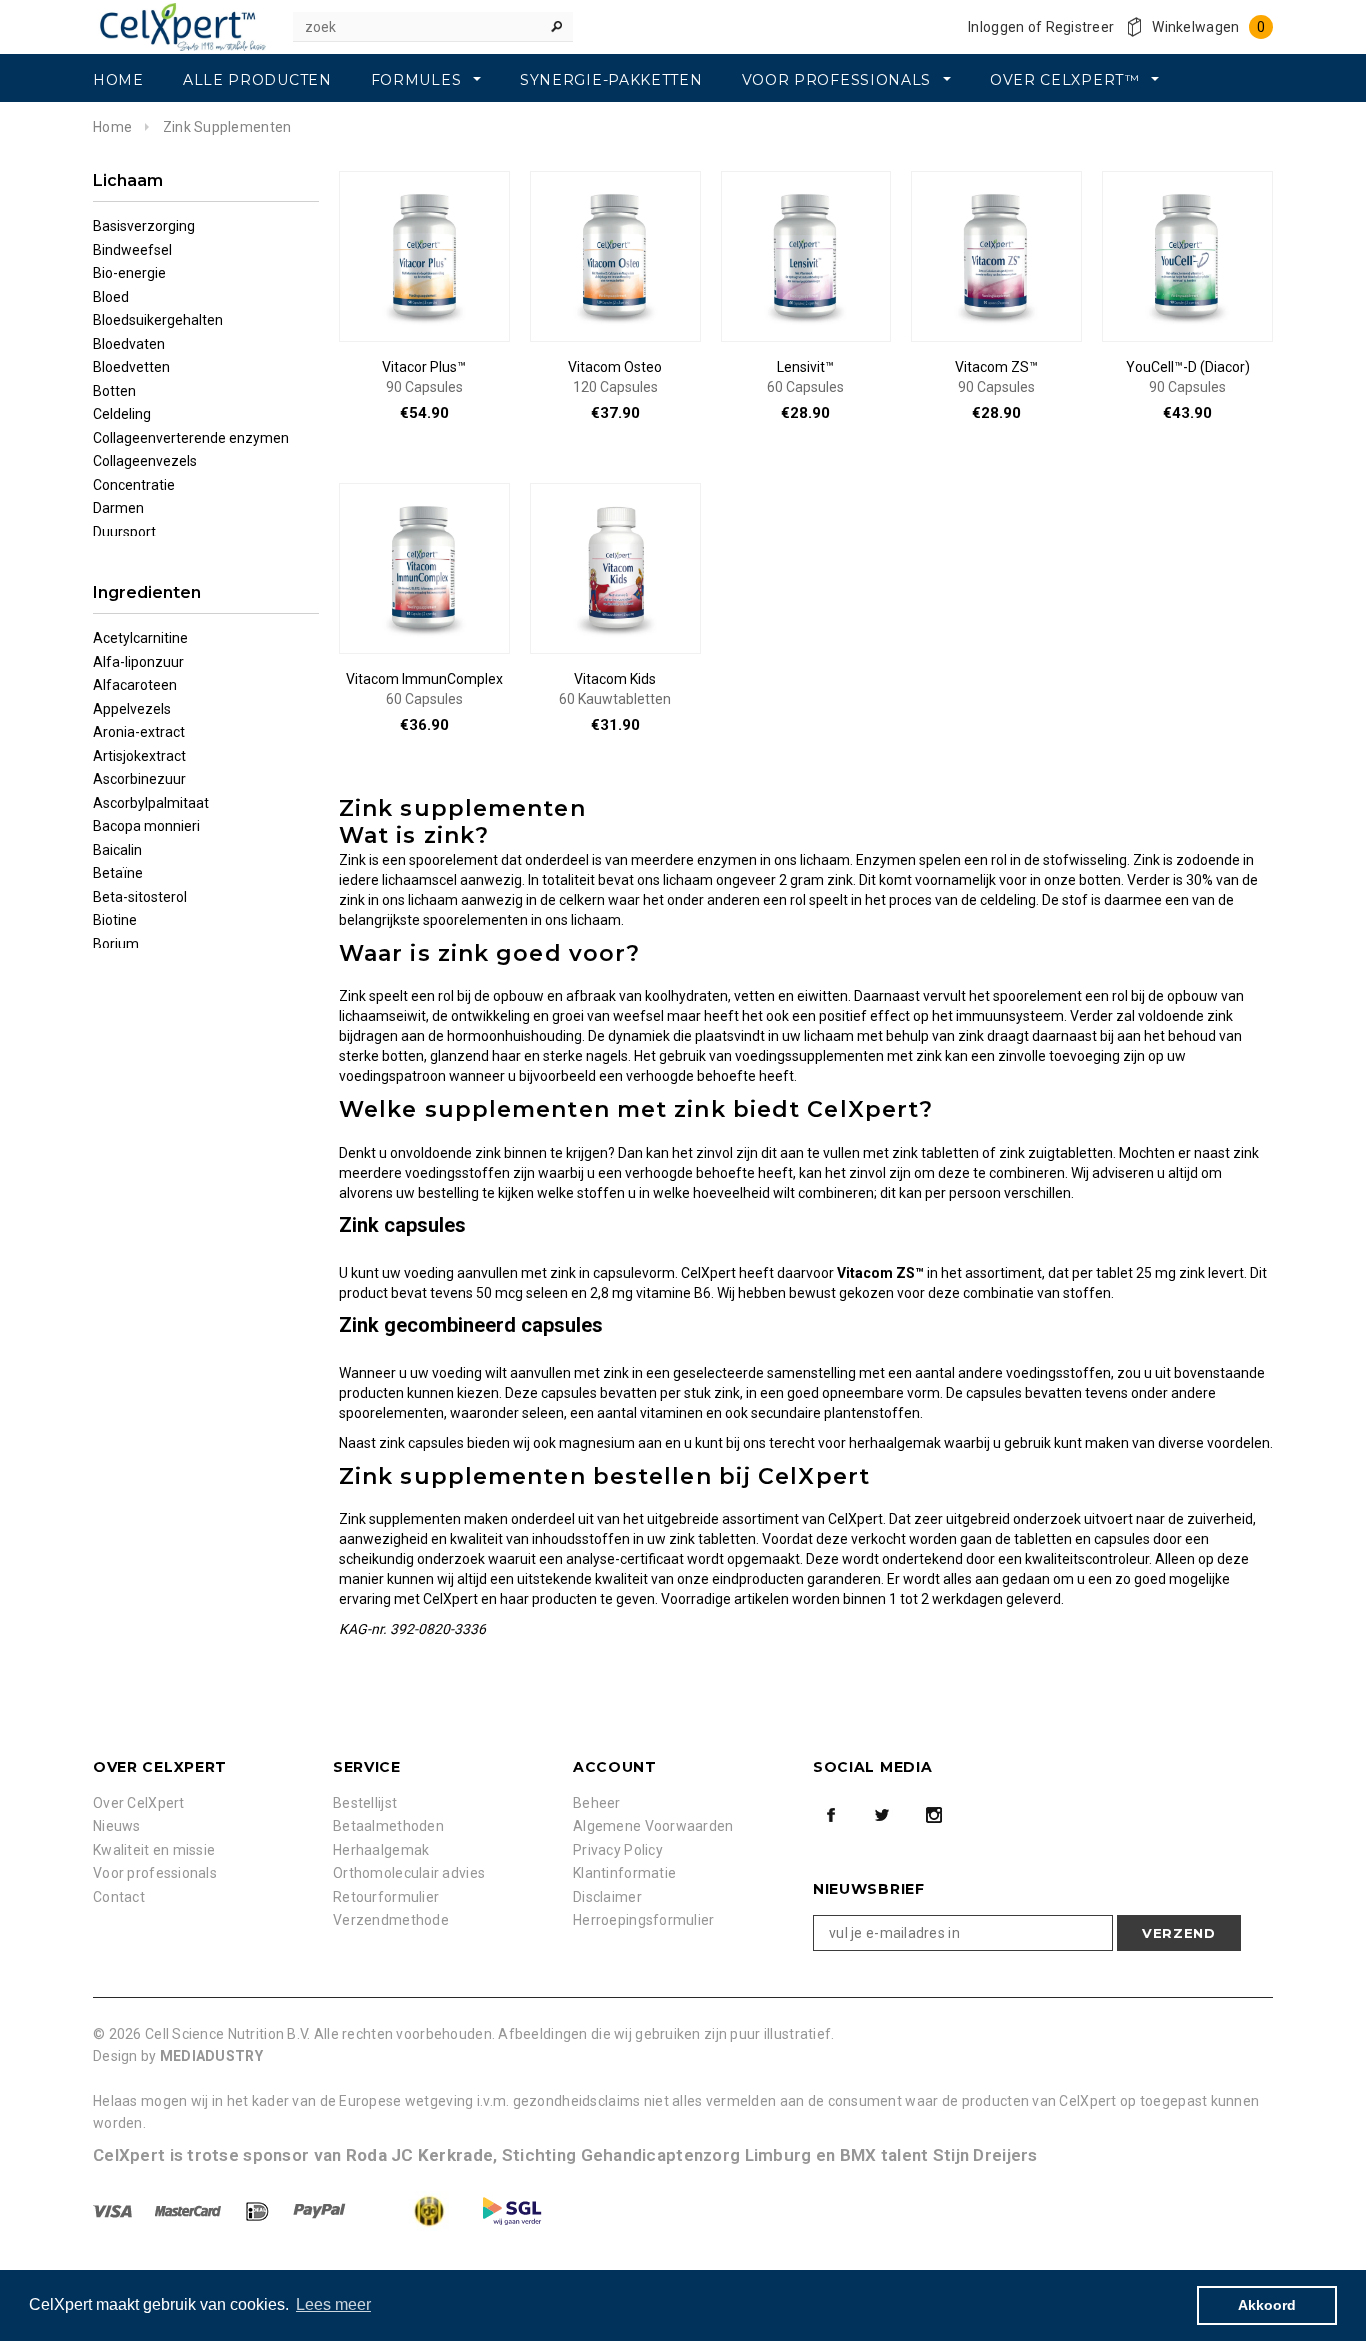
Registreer (1080, 27)
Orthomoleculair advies (409, 1873)
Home (112, 127)
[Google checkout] (410, 2210)
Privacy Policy (618, 1850)
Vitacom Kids (615, 689)
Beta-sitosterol (140, 897)
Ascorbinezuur (139, 779)
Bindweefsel (132, 250)
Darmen (118, 508)
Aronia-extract (139, 732)
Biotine (115, 920)
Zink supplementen (227, 127)
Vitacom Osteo (615, 377)
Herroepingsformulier (644, 1920)
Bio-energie (129, 273)
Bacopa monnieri (146, 826)
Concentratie (134, 485)
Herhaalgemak (381, 1850)
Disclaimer (607, 1897)
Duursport (124, 532)
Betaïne (118, 873)
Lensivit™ (805, 377)
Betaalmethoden (388, 1826)
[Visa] (114, 2210)
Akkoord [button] (1267, 2305)
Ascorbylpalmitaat (151, 803)
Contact (119, 1897)
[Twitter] (882, 1815)
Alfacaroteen (135, 685)
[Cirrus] (512, 2210)
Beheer (597, 1803)
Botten (114, 391)
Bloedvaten (129, 344)
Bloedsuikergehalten (158, 320)
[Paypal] (321, 2210)
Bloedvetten (131, 367)
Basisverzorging (144, 226)
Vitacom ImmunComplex (424, 689)
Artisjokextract (139, 756)
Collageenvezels (145, 461)
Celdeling (122, 414)
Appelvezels (132, 709)
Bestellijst (365, 1803)
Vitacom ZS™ (996, 377)
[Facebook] (831, 1815)
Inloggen (996, 27)
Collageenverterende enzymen (191, 438)
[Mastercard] (189, 2210)
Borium (116, 944)
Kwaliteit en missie (154, 1850)
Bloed (111, 297)
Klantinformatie (624, 1873)
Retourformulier (386, 1897)
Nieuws (117, 1826)
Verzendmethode (391, 1920)
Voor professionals (155, 1873)
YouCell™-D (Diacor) (1188, 377)
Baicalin (117, 850)
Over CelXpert (139, 1803)
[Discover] (259, 2210)
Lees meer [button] (333, 2304)
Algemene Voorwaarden (653, 1826)
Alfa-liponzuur (138, 662)
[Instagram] (934, 1815)
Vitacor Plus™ (424, 377)
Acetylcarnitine (140, 638)
